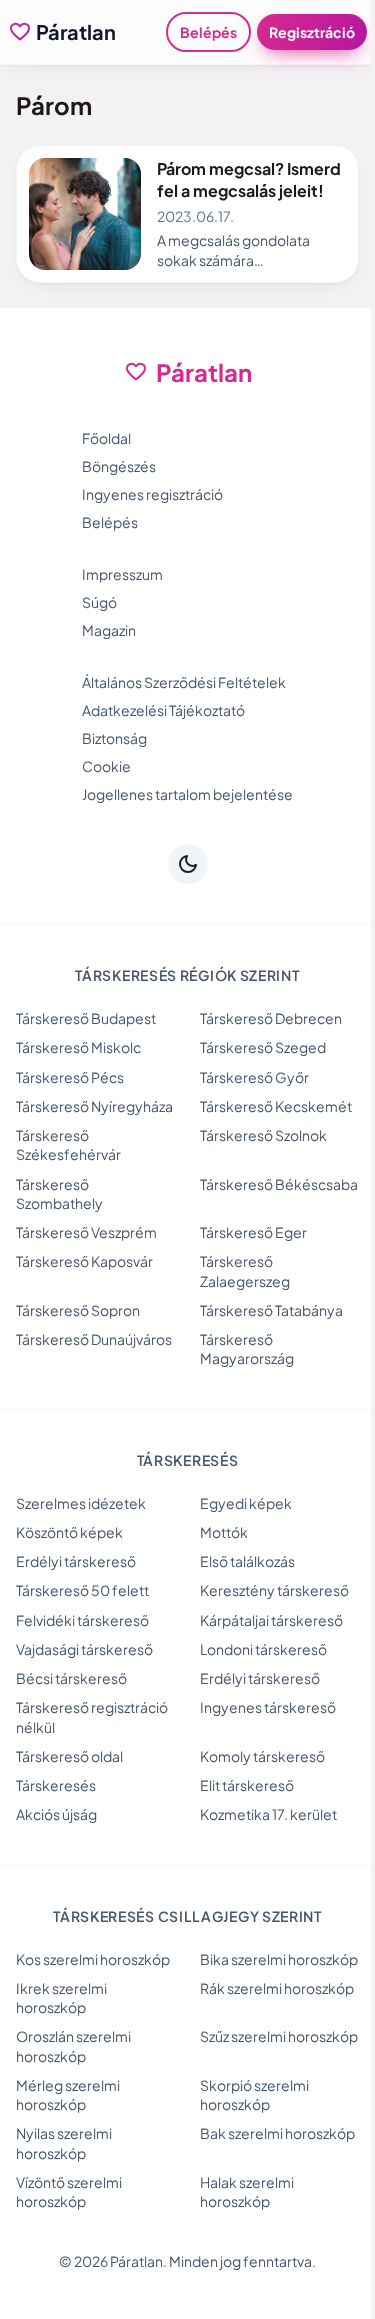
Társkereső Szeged (263, 1047)
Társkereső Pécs (70, 1077)
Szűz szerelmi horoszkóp (279, 2036)
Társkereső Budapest (86, 1018)
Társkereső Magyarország (247, 1348)
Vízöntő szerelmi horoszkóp (69, 2191)
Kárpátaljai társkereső (271, 1620)
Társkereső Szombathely (59, 1193)
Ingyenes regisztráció (152, 494)
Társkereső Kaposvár (84, 1261)
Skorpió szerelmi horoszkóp (254, 2094)
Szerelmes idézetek (81, 1503)
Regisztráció (312, 32)
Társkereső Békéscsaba (279, 1184)
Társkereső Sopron (78, 1310)
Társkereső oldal (69, 1756)
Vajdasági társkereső (84, 1649)
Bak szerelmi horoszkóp (277, 2133)
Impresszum (122, 574)
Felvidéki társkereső (82, 1620)
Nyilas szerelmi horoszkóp (64, 2142)
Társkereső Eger (253, 1232)
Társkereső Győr (254, 1077)
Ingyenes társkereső (268, 1707)
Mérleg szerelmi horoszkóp (68, 2094)
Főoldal (106, 438)
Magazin (109, 630)
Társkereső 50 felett (82, 1590)
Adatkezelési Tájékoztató (163, 710)
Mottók (224, 1532)
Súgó (99, 602)
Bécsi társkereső (71, 1678)
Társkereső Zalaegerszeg (245, 1270)
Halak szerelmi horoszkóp (247, 2191)
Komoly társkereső (262, 1756)
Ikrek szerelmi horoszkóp (61, 1997)
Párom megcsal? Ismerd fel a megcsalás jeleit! (249, 179)
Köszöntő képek (69, 1532)
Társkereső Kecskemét (276, 1106)
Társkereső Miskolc (78, 1047)
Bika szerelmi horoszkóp (279, 1959)
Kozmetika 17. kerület (268, 1814)
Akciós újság (56, 1814)
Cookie (106, 766)
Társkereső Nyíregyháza (94, 1106)
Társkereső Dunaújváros (94, 1339)
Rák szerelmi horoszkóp (277, 1988)
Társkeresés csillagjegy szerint (187, 1916)
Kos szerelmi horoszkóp (93, 1959)
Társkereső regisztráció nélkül (92, 1716)
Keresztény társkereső (274, 1590)
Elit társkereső (247, 1785)
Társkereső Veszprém (86, 1232)
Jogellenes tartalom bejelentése (187, 794)
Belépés (208, 32)
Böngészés (119, 466)
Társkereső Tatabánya (271, 1310)
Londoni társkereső (263, 1649)
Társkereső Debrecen (271, 1018)
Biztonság (114, 738)
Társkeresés (56, 1785)
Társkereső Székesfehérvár (68, 1144)
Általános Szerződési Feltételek (184, 682)
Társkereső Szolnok (263, 1135)
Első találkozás (247, 1561)
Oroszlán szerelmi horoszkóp (73, 2045)
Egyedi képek (246, 1503)
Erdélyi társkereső (76, 1561)
